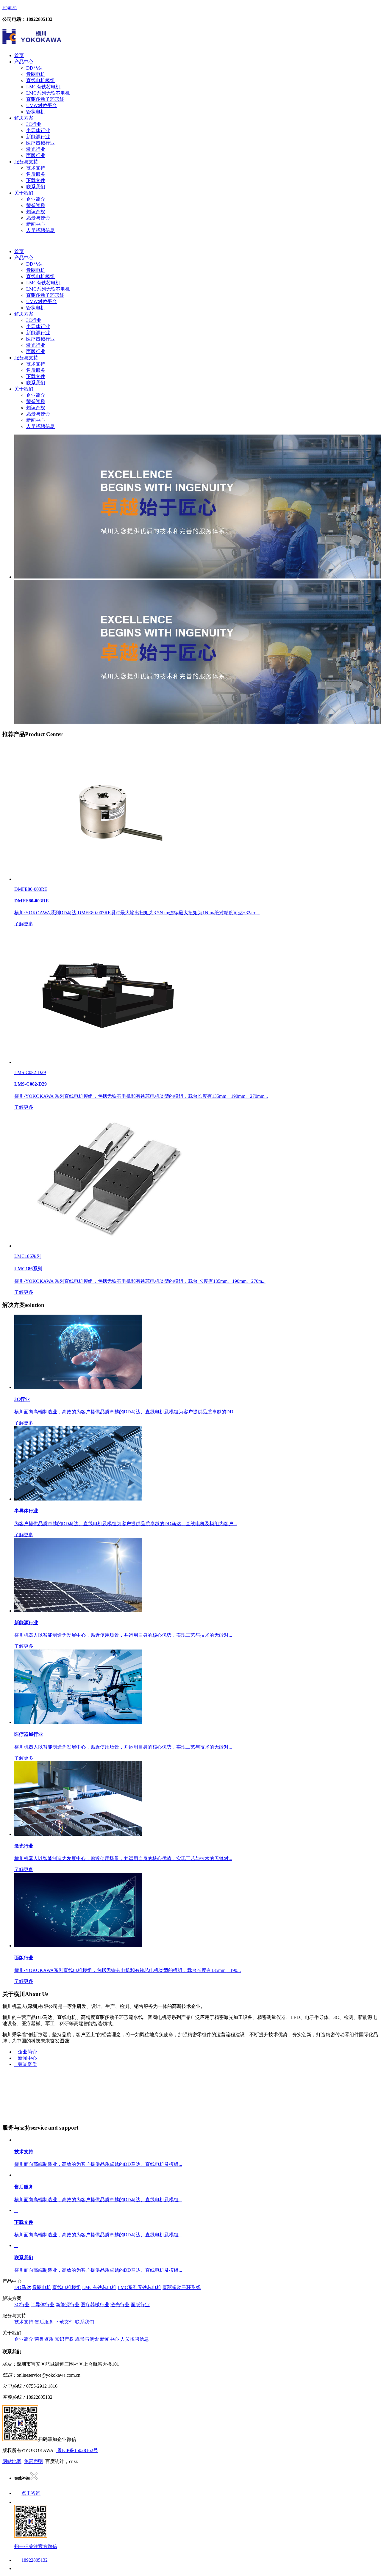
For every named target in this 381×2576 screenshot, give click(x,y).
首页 (19, 55)
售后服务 (36, 174)
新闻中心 (36, 224)
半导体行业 (38, 130)
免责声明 (33, 2461)
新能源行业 (38, 137)
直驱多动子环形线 (45, 99)
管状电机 (36, 112)
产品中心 (24, 62)
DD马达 (35, 68)
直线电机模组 (40, 80)
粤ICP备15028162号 (77, 2450)
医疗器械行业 (40, 143)
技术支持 (36, 168)
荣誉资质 (36, 205)
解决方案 (24, 118)
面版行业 (36, 155)
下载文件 (36, 180)
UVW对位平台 (42, 105)
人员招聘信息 (40, 230)
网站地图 (12, 2461)
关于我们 (24, 193)
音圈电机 (36, 74)
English (10, 7)
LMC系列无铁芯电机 (48, 93)
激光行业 (36, 149)
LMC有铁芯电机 (43, 87)
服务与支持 (26, 162)
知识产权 (36, 212)
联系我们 (36, 187)
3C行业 (34, 124)
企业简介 (36, 199)
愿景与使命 (38, 218)
